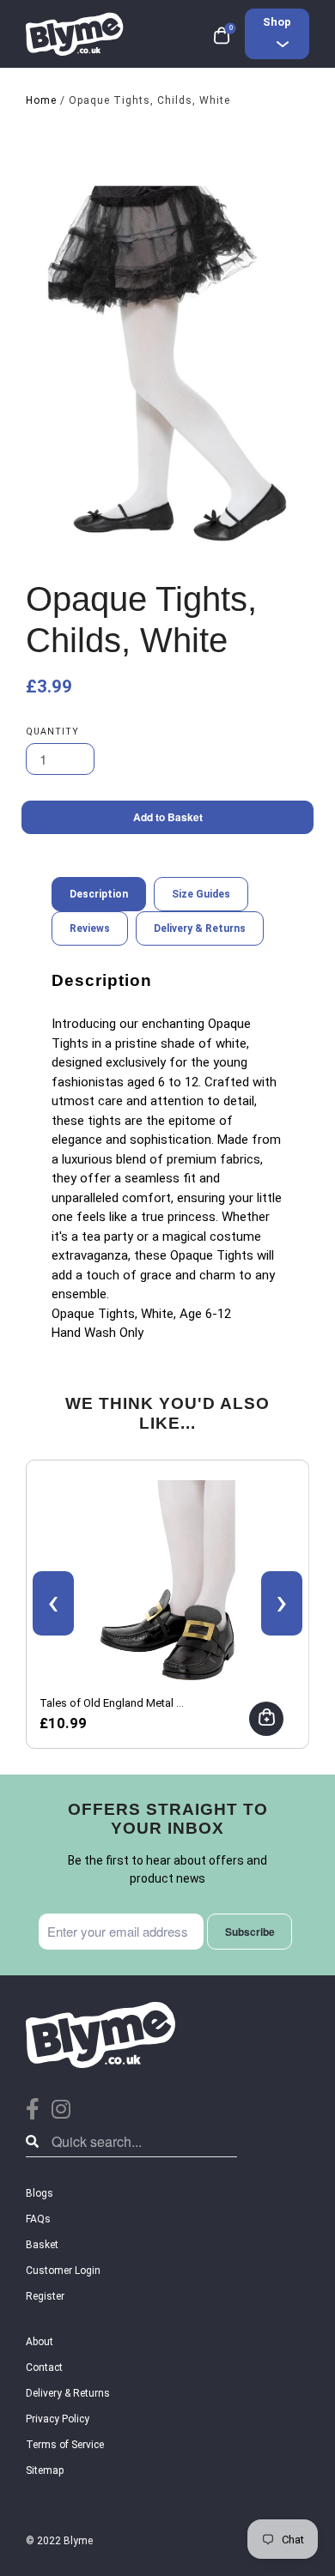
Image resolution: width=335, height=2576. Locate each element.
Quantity (52, 732)
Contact (44, 2367)
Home (41, 100)
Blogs (40, 2193)
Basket (42, 2245)
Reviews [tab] (90, 928)
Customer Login (63, 2271)
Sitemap (45, 2470)
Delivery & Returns (68, 2393)
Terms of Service (65, 2445)
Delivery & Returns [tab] (200, 928)
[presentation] (53, 1603)
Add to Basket (168, 817)
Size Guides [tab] (201, 894)
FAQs (38, 2219)
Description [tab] (99, 894)
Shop (277, 22)
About (40, 2342)
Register (45, 2296)
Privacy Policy (58, 2419)
